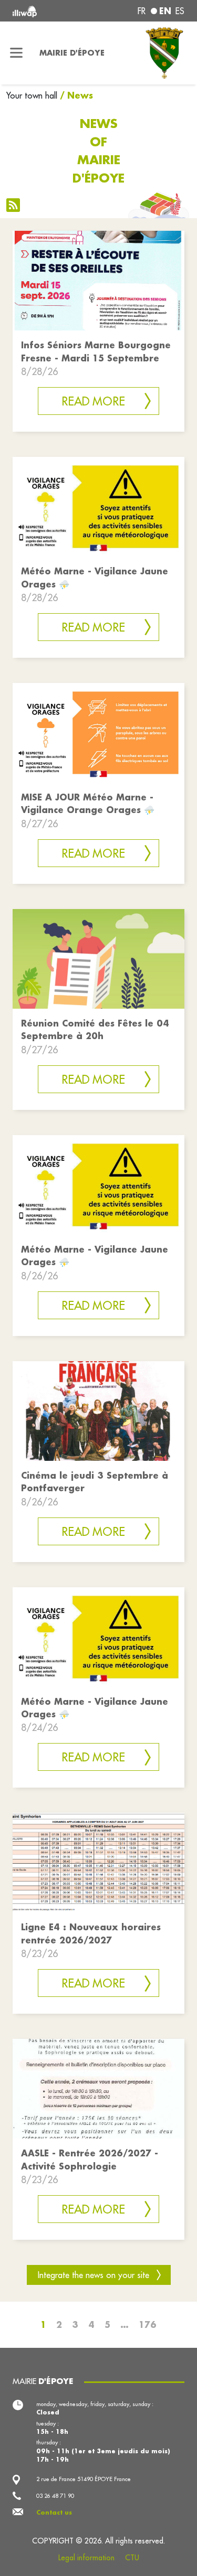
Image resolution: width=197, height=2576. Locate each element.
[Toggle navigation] (17, 53)
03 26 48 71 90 (55, 2496)
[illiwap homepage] (45, 11)
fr (142, 11)
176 (148, 2324)
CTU (132, 2558)
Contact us (54, 2513)
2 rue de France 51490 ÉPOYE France (84, 2479)
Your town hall (32, 95)
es (180, 11)
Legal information (86, 2558)
